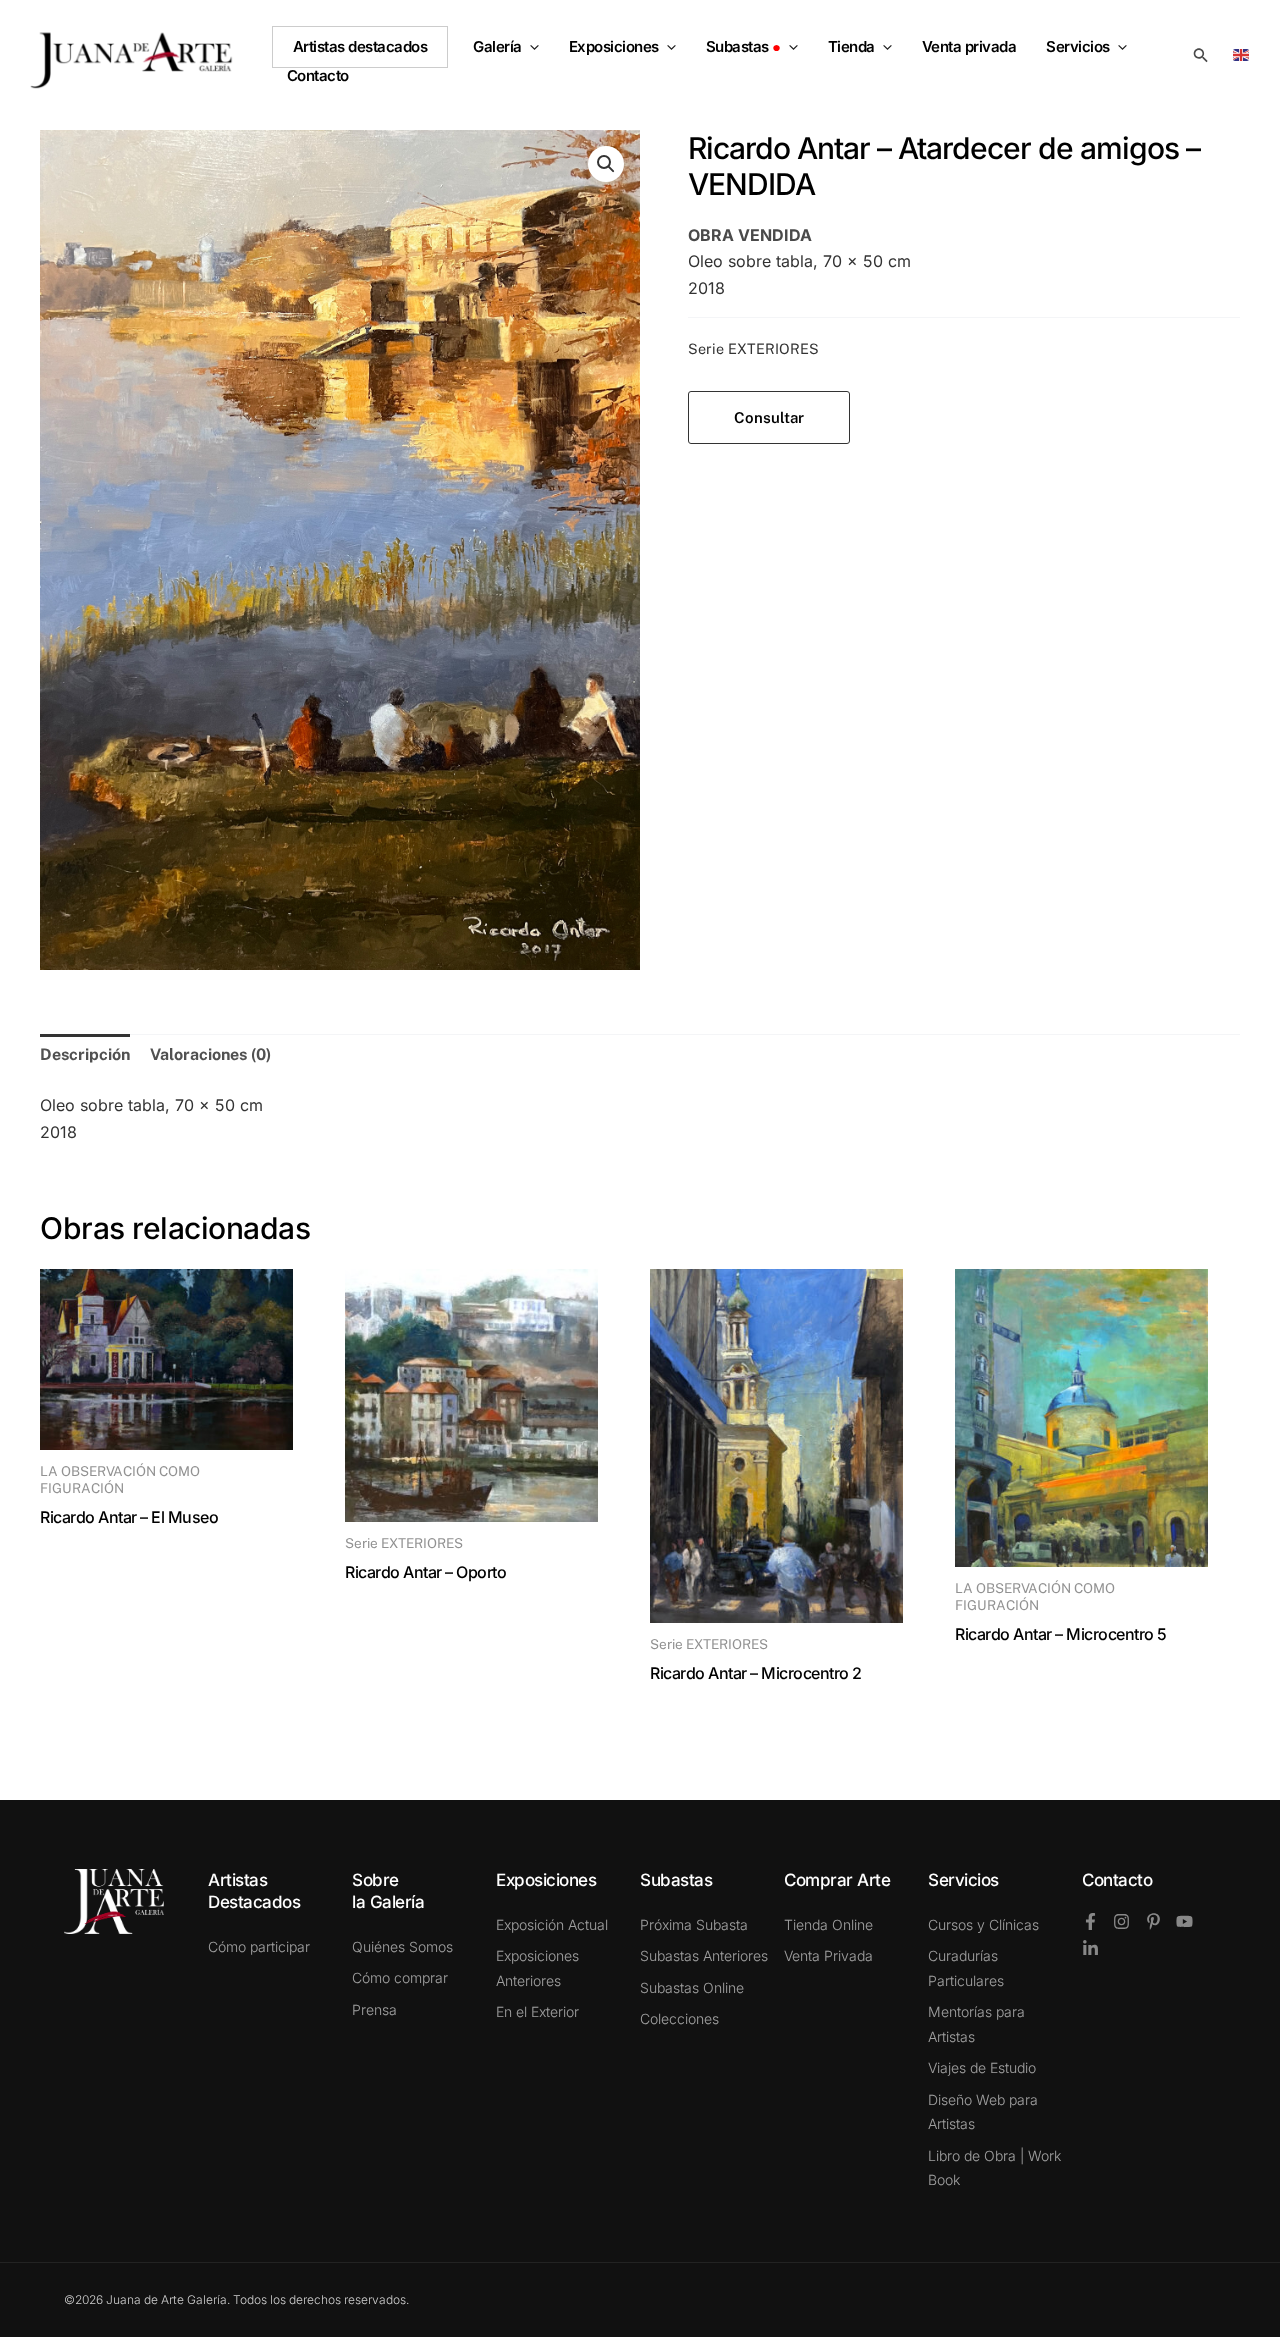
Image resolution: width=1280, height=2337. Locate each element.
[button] (530, 47)
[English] (1244, 53)
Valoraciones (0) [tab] (210, 1054)
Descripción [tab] (85, 1054)
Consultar (769, 417)
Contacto (1117, 1880)
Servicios (1078, 46)
